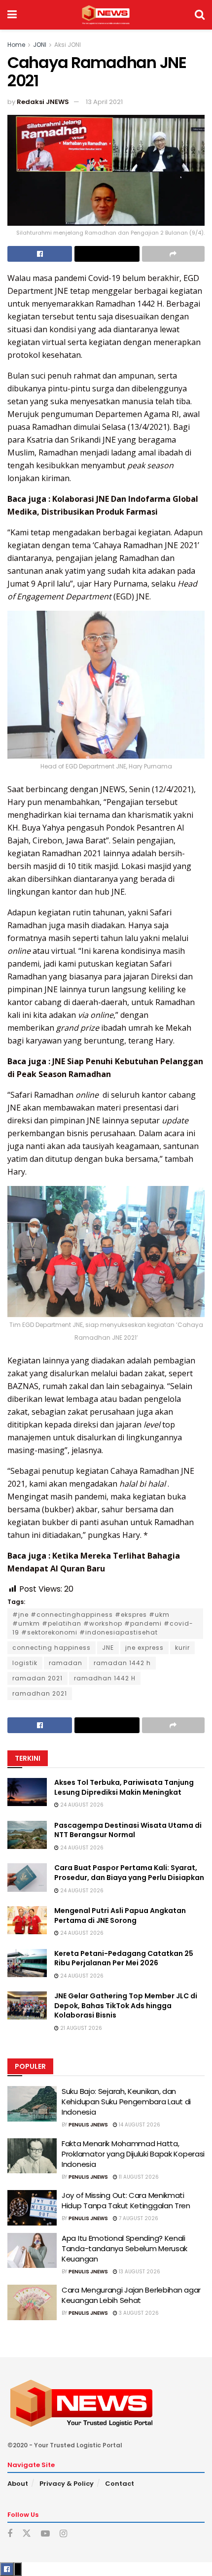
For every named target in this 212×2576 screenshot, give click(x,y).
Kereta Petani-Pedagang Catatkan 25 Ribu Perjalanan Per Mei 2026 (124, 1958)
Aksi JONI (68, 45)
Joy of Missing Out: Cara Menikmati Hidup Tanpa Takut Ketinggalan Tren (126, 2200)
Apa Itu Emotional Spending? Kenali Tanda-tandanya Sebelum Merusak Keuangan (124, 2248)
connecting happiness (52, 1648)
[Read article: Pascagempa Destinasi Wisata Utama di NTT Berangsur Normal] (27, 1835)
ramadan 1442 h (122, 1663)
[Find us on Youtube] (45, 2534)
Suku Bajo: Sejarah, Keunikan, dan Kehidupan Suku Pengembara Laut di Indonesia (126, 2102)
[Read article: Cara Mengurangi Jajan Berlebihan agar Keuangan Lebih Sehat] (32, 2302)
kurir (182, 1648)
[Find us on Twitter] (27, 2534)
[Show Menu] (12, 15)
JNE (108, 1648)
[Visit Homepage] (106, 15)
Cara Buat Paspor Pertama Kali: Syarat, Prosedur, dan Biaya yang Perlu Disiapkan (129, 1873)
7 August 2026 (138, 2218)
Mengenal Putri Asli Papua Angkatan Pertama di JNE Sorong (120, 1915)
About (18, 2484)
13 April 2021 (104, 102)
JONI (40, 45)
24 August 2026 (81, 1805)
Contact (120, 2484)
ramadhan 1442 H (105, 1678)
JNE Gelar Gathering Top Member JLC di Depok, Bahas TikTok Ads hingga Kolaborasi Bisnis (126, 2005)
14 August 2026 (139, 2125)
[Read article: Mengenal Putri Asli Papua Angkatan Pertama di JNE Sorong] (27, 1920)
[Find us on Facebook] (10, 2534)
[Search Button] (200, 15)
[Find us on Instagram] (63, 2534)
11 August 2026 (138, 2177)
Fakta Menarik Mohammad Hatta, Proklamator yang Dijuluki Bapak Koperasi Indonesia (133, 2154)
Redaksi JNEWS (43, 102)
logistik (25, 1663)
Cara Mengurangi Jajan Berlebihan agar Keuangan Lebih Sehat (131, 2295)
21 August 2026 (80, 2028)
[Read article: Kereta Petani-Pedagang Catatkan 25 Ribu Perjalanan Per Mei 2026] (27, 1963)
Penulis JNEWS (88, 2125)
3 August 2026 (138, 2313)
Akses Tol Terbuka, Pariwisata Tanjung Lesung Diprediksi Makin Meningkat (124, 1787)
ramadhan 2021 (40, 1693)
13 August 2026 (139, 2272)
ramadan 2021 (37, 1678)
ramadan (66, 1663)
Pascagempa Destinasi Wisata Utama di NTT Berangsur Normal (128, 1830)
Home (16, 45)
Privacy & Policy (67, 2484)
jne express (144, 1648)
